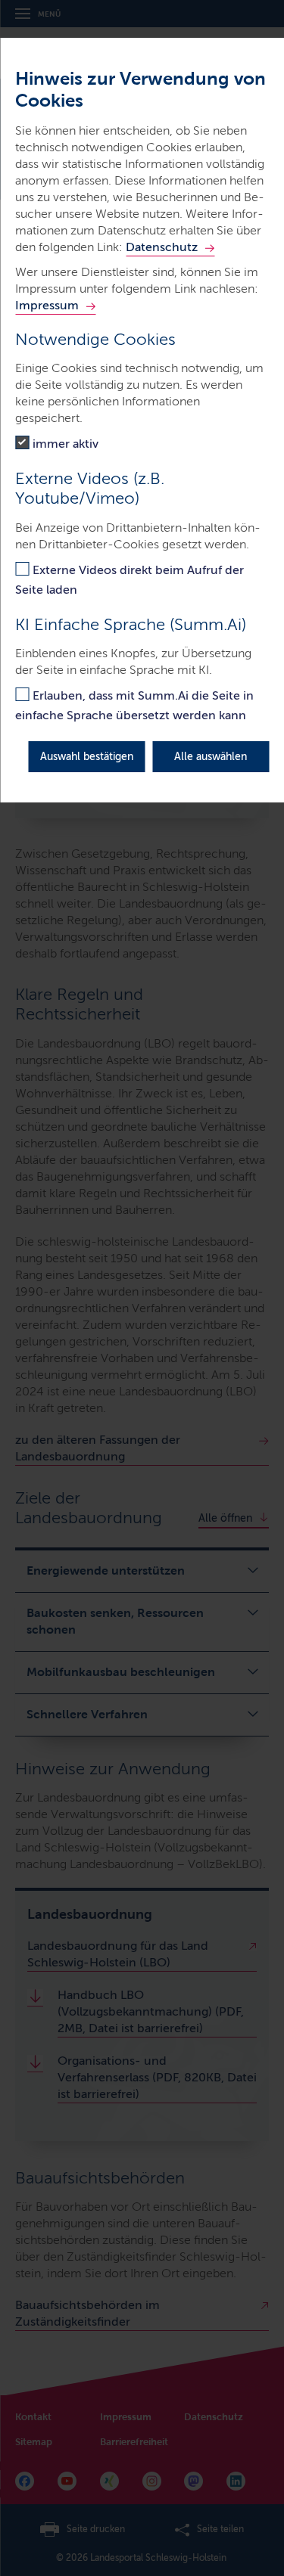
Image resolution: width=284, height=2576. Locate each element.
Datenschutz (162, 247)
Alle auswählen (211, 757)
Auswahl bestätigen (87, 757)
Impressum (47, 305)
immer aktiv (66, 444)
